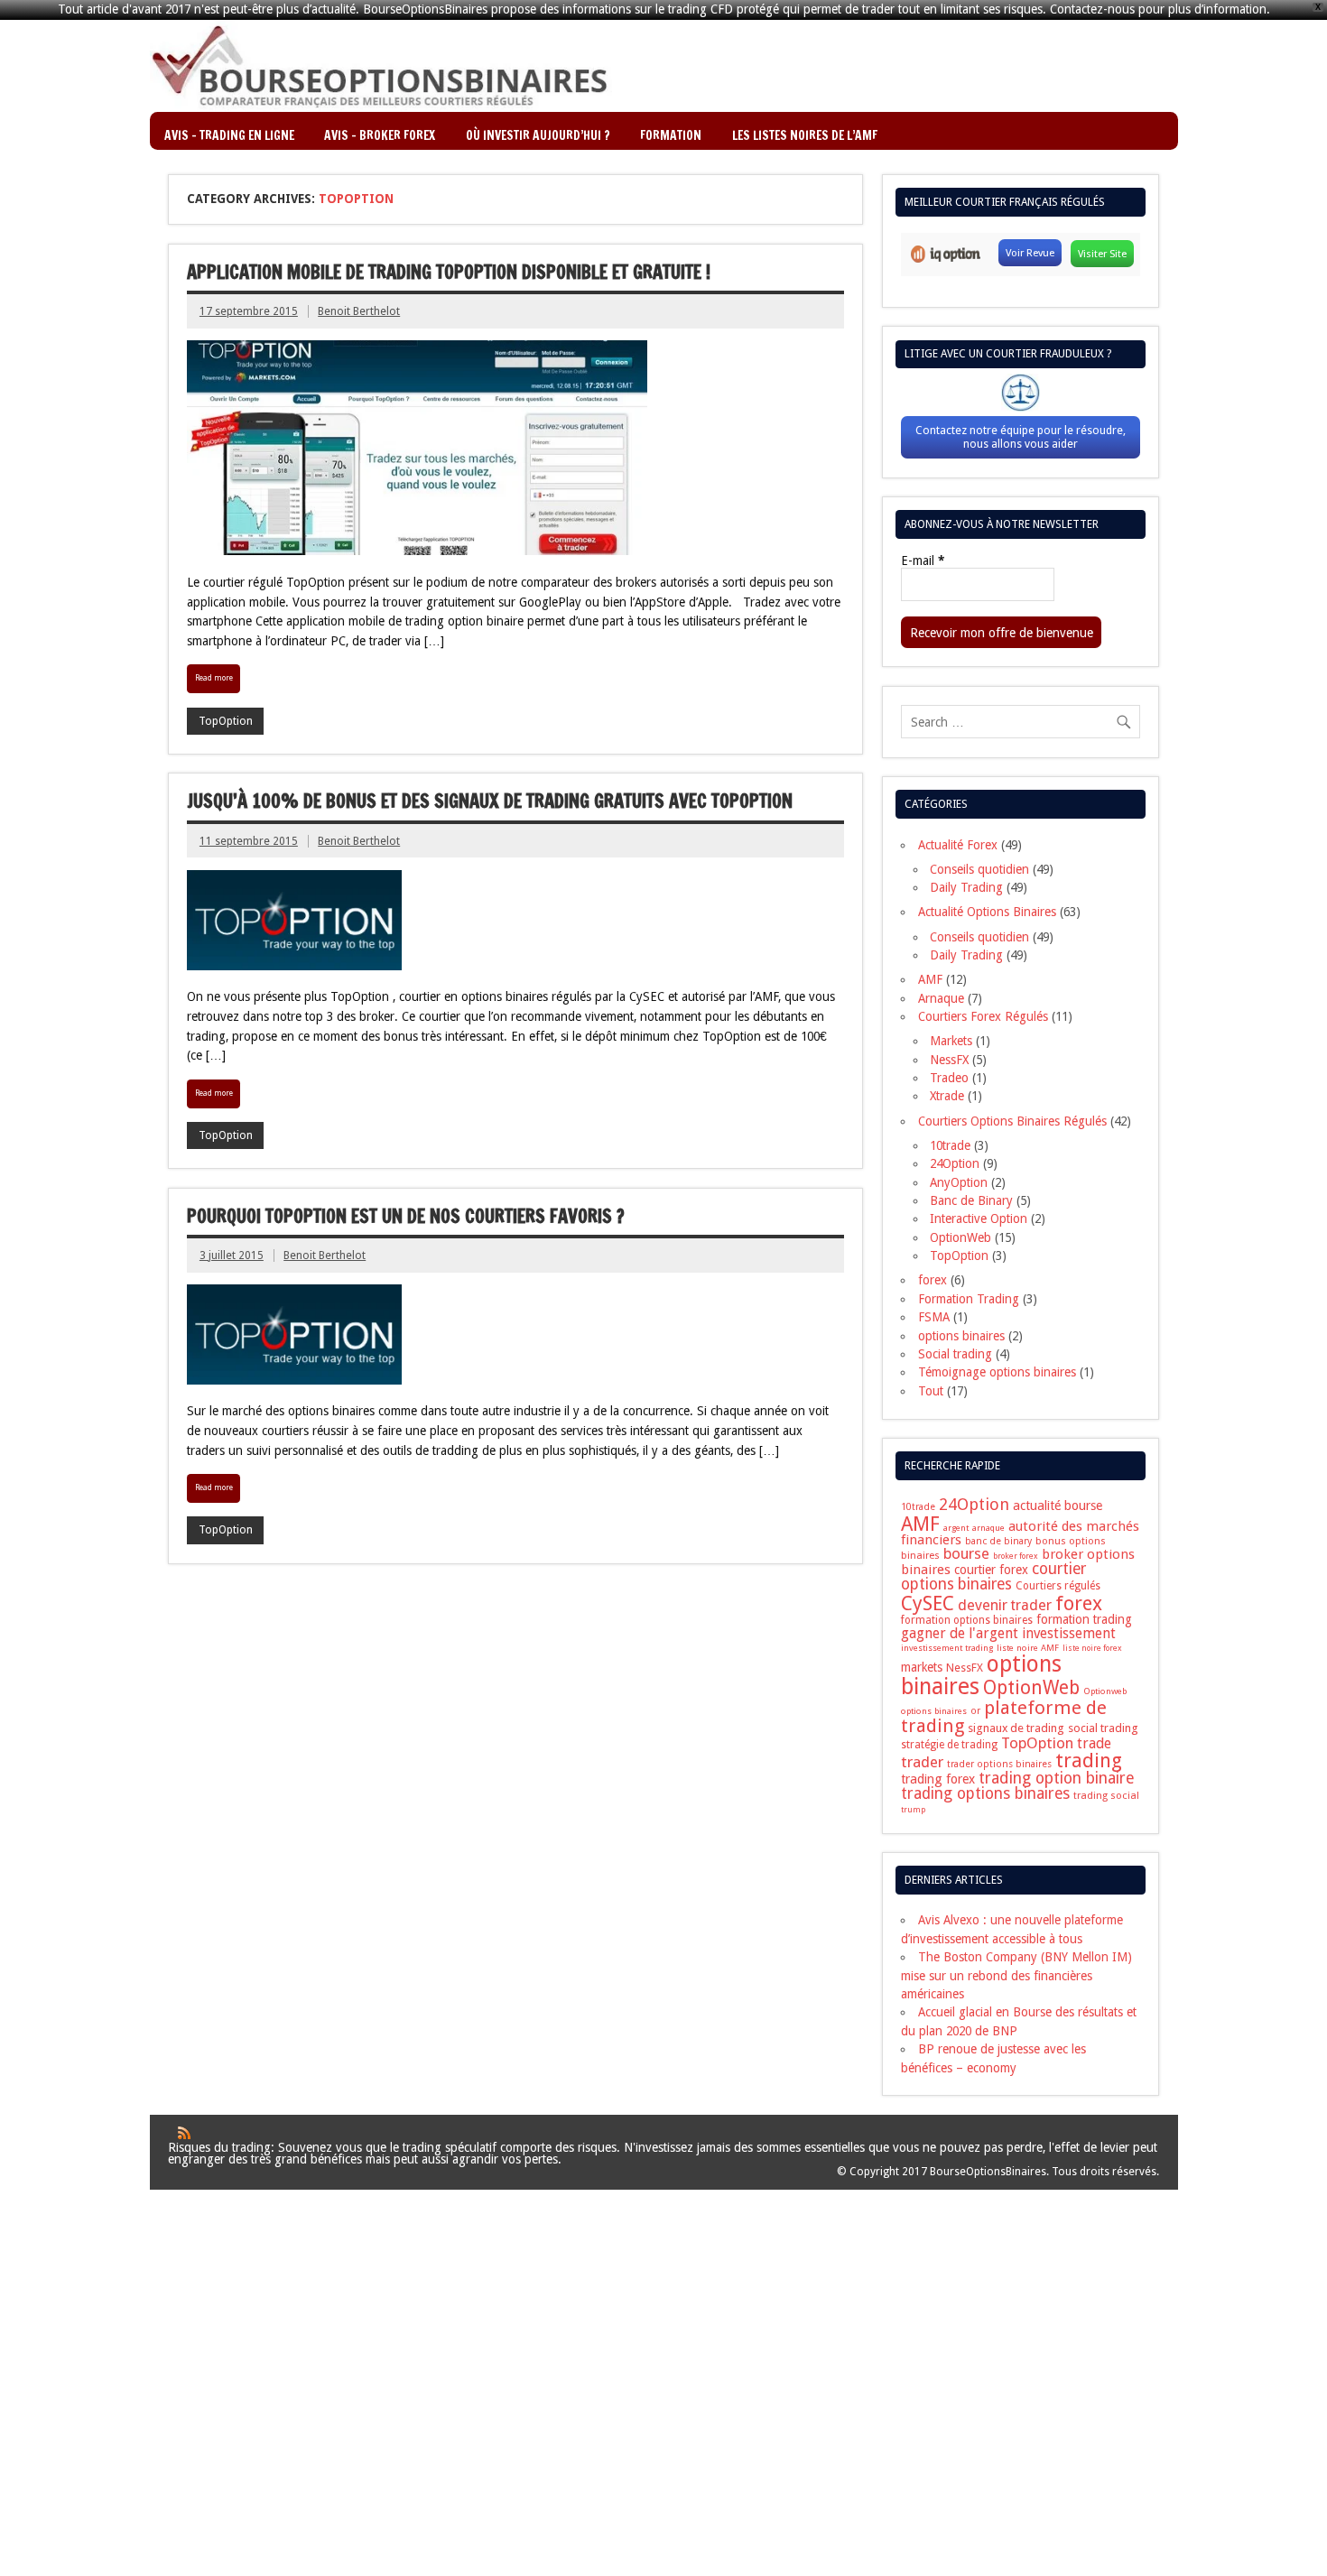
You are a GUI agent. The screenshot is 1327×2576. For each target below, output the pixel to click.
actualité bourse (1058, 1506)
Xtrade (947, 1096)
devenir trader (1005, 1605)
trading (1089, 1761)
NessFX (949, 1060)
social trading (1103, 1728)
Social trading (955, 1354)
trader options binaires (999, 1764)
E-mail (923, 561)
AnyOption (959, 1182)
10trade (950, 1145)
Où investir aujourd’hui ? (538, 135)
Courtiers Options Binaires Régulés (1012, 1121)
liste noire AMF (1028, 1648)
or (975, 1711)
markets (922, 1667)
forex (933, 1280)
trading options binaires (985, 1793)
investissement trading (947, 1648)
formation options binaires (967, 1620)
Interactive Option (979, 1219)
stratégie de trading (949, 1745)
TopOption (226, 721)
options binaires (961, 1336)
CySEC (928, 1603)
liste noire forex (1092, 1648)
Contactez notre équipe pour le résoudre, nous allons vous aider (1021, 437)
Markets (951, 1041)
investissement (1069, 1634)
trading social (1106, 1795)
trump (913, 1810)
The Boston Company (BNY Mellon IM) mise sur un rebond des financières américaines (1016, 1975)
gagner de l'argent (960, 1633)
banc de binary (998, 1541)
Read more (214, 678)
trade (1094, 1743)
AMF (930, 979)
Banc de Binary (971, 1200)
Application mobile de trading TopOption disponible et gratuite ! (449, 272)
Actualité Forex (958, 845)
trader (922, 1762)
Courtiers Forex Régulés (983, 1016)
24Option (955, 1163)
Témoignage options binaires (997, 1372)
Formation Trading (969, 1299)
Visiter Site (1102, 254)
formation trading (1084, 1619)
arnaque (988, 1528)
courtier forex (991, 1570)
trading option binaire (1057, 1778)
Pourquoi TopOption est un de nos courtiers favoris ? (406, 1216)
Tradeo (949, 1078)
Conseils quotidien (979, 869)
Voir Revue (1030, 253)
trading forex (938, 1779)
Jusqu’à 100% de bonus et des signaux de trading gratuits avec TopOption (490, 801)
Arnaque (941, 998)
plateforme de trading (1004, 1717)
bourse (966, 1553)
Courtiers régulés (1058, 1586)
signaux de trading (1016, 1728)
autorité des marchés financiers (1020, 1533)
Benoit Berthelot (359, 311)
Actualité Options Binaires (987, 912)
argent (956, 1528)
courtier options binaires (993, 1576)
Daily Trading (966, 887)
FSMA (934, 1317)
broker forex (1016, 1556)
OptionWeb (960, 1237)
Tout (931, 1391)
